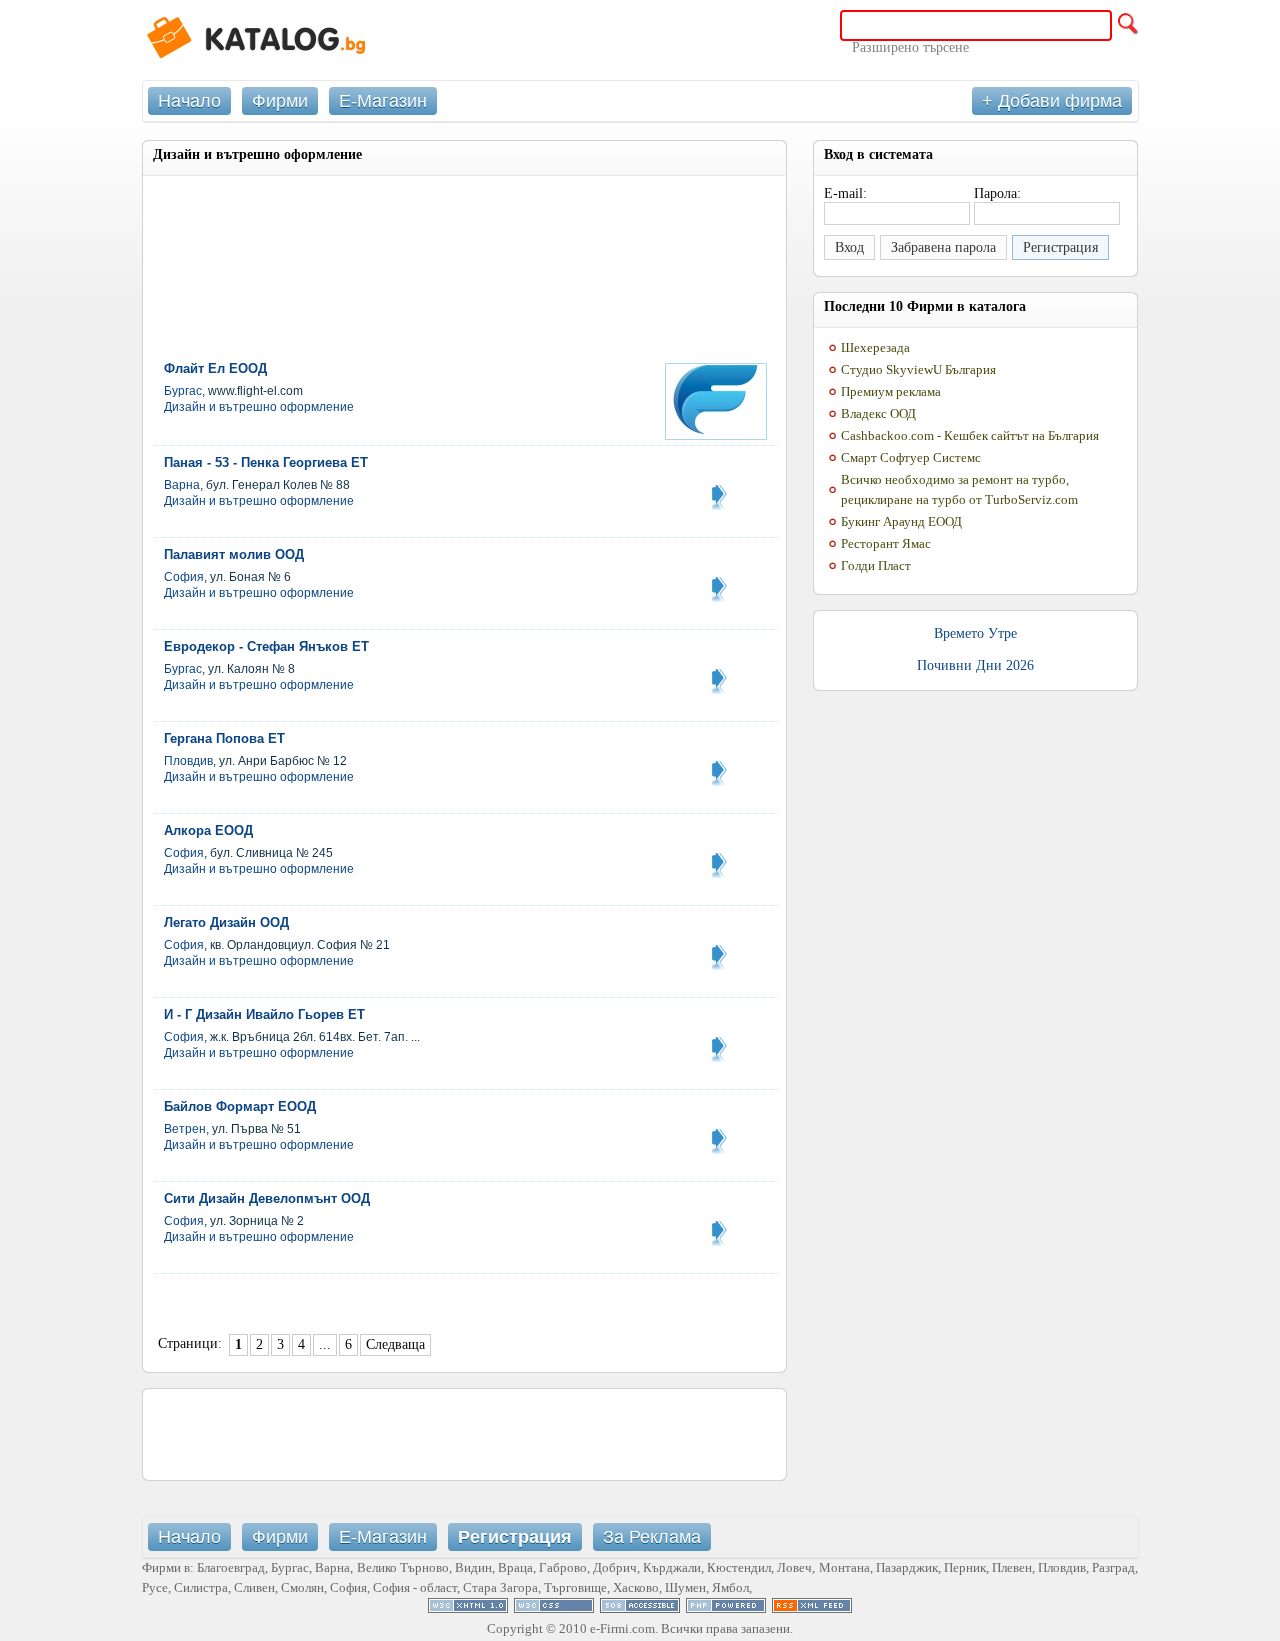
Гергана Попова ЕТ (224, 738)
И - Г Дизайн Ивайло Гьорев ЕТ (264, 1014)
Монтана (844, 1567)
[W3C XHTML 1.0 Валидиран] (468, 1608)
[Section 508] (640, 1608)
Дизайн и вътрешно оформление (259, 407)
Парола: (997, 193)
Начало (189, 101)
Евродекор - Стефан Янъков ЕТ (266, 646)
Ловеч (794, 1567)
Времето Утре (975, 633)
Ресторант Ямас (886, 543)
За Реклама (652, 1537)
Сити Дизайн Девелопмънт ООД (267, 1198)
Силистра (201, 1587)
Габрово (563, 1567)
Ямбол (730, 1587)
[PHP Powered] (726, 1608)
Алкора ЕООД (208, 830)
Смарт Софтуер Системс (911, 457)
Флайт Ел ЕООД (215, 368)
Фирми (280, 101)
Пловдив (188, 761)
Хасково (636, 1587)
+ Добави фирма (1052, 101)
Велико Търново (403, 1567)
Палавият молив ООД (234, 554)
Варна (182, 485)
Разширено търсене (910, 47)
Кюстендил (739, 1567)
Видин (473, 1567)
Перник (965, 1567)
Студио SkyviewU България (918, 369)
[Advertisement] (387, 237)
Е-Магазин (383, 101)
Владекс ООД (878, 413)
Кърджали (672, 1567)
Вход (849, 247)
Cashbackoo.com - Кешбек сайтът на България (970, 435)
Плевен (1012, 1567)
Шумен (685, 1587)
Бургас (183, 391)
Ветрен (185, 1129)
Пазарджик (907, 1567)
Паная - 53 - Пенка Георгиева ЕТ (266, 462)
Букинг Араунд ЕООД (901, 521)
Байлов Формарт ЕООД (240, 1106)
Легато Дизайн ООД (226, 922)
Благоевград (231, 1567)
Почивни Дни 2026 (975, 665)
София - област (415, 1587)
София (184, 577)
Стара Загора (500, 1587)
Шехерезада (875, 347)
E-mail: (845, 193)
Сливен (254, 1587)
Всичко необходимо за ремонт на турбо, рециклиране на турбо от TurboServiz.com (959, 489)
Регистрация (1060, 247)
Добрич (615, 1567)
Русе (155, 1587)
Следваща (395, 1344)
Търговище (575, 1587)
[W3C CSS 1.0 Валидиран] (554, 1608)
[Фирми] (292, 40)
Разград (1113, 1567)
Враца (515, 1567)
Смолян (302, 1587)
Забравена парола (943, 247)
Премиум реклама (891, 391)
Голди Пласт (876, 565)
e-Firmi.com (622, 1628)
